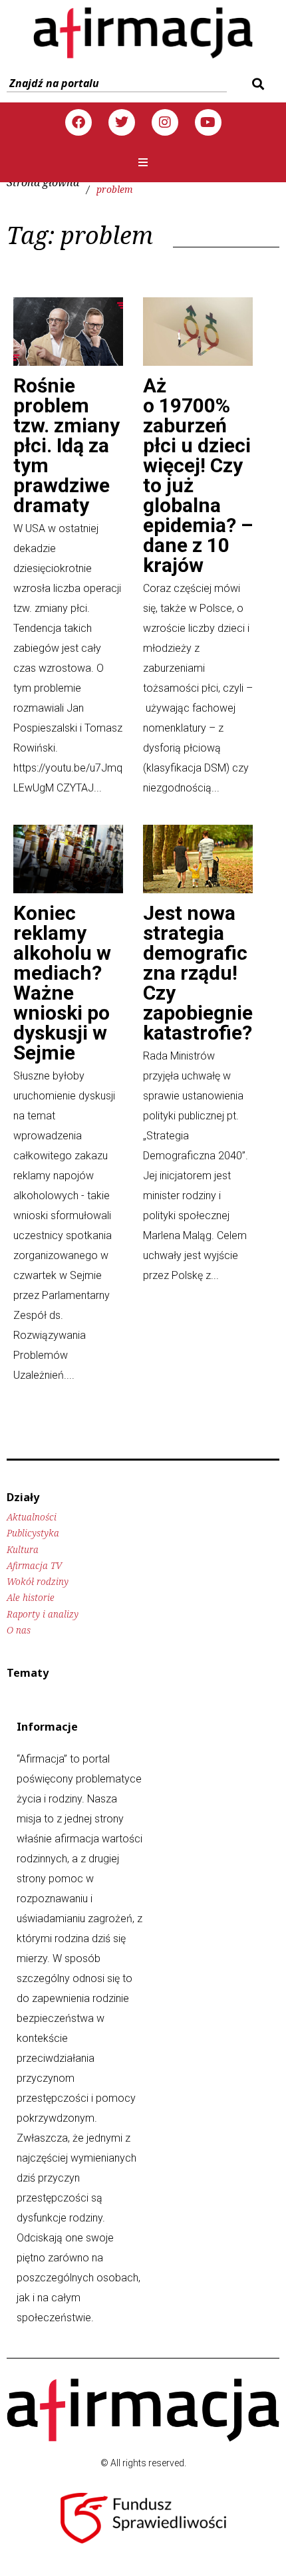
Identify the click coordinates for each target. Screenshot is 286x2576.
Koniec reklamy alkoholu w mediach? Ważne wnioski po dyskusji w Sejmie (62, 983)
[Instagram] (165, 122)
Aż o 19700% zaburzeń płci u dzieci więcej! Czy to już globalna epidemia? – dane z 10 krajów (198, 475)
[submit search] (256, 84)
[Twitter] (122, 122)
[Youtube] (208, 122)
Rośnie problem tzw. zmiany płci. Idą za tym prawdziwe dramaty (67, 445)
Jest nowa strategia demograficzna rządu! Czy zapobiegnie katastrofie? (198, 973)
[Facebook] (78, 122)
